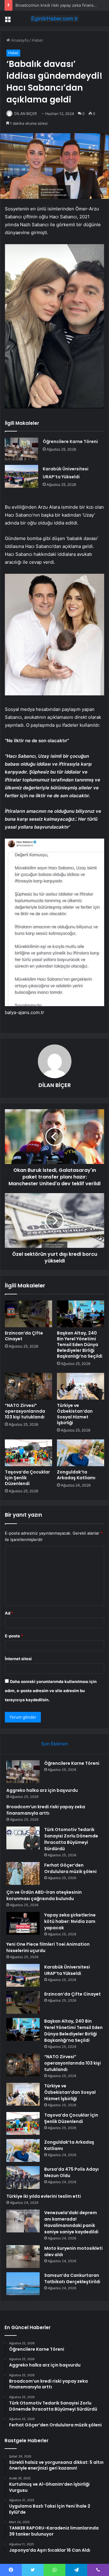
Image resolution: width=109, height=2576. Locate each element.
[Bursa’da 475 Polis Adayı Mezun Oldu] (23, 2178)
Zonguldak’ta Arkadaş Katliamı (76, 1475)
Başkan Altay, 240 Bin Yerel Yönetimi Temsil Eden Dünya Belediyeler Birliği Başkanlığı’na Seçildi (80, 1345)
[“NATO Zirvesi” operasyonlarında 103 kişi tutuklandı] (28, 1386)
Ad (9, 1613)
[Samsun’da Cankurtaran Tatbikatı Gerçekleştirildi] (23, 2284)
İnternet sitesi (18, 1659)
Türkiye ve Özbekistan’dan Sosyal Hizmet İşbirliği (75, 1414)
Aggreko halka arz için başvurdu (42, 1790)
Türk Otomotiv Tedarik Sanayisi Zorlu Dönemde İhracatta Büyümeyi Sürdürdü (71, 1839)
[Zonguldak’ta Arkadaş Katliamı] (81, 1453)
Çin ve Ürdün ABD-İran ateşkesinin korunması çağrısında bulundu (44, 1895)
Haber (38, 40)
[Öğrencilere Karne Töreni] (21, 449)
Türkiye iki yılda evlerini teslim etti (44, 2196)
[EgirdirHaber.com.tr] (54, 19)
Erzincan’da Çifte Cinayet (24, 1336)
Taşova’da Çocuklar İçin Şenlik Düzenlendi (71, 2118)
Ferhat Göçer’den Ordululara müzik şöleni (70, 1868)
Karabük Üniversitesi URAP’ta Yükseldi (67, 1970)
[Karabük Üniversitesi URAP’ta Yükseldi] (21, 476)
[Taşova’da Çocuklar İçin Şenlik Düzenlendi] (28, 1453)
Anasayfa (19, 40)
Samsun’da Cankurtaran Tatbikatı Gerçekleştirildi (72, 2278)
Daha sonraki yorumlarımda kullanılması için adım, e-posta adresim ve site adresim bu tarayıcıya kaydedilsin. (51, 1691)
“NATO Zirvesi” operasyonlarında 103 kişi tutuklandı (25, 1411)
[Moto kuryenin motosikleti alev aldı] (23, 2257)
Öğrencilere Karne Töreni (70, 441)
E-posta (14, 1636)
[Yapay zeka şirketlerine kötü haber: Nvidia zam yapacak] (23, 1923)
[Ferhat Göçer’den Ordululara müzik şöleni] (23, 1873)
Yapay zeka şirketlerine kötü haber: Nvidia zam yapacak (70, 1921)
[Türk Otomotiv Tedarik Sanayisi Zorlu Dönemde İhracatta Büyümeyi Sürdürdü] (23, 1838)
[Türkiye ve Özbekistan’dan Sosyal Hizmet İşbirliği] (81, 1386)
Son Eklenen (55, 1744)
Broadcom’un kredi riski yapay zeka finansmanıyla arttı (46, 1810)
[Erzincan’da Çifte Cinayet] (28, 1314)
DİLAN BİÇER (26, 114)
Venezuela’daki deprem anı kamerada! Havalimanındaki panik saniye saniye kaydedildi (71, 2222)
